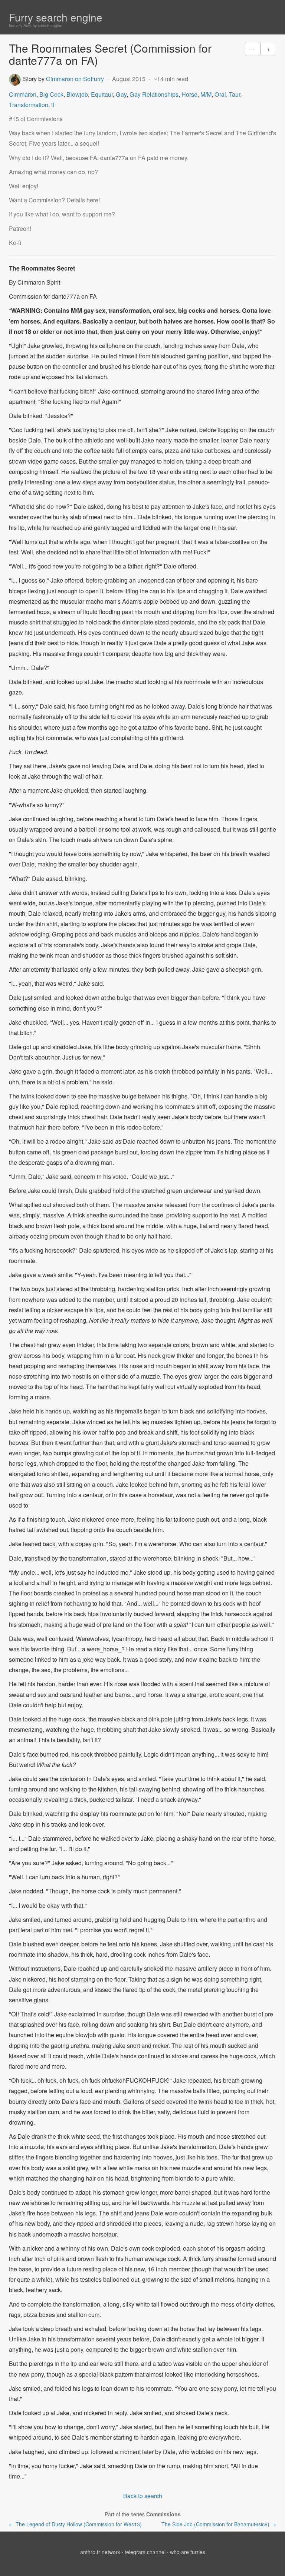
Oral (220, 94)
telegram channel (145, 2552)
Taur (235, 94)
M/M (206, 94)
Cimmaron (23, 94)
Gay (121, 94)
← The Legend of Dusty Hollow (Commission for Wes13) (75, 2524)
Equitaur (102, 94)
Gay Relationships (154, 94)
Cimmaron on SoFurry (75, 79)
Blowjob (77, 94)
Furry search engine (56, 17)
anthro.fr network (100, 2552)
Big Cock (51, 94)
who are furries (188, 2552)
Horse (189, 94)
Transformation (29, 105)
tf (53, 105)
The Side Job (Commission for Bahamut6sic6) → (219, 2524)
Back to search (143, 2496)
